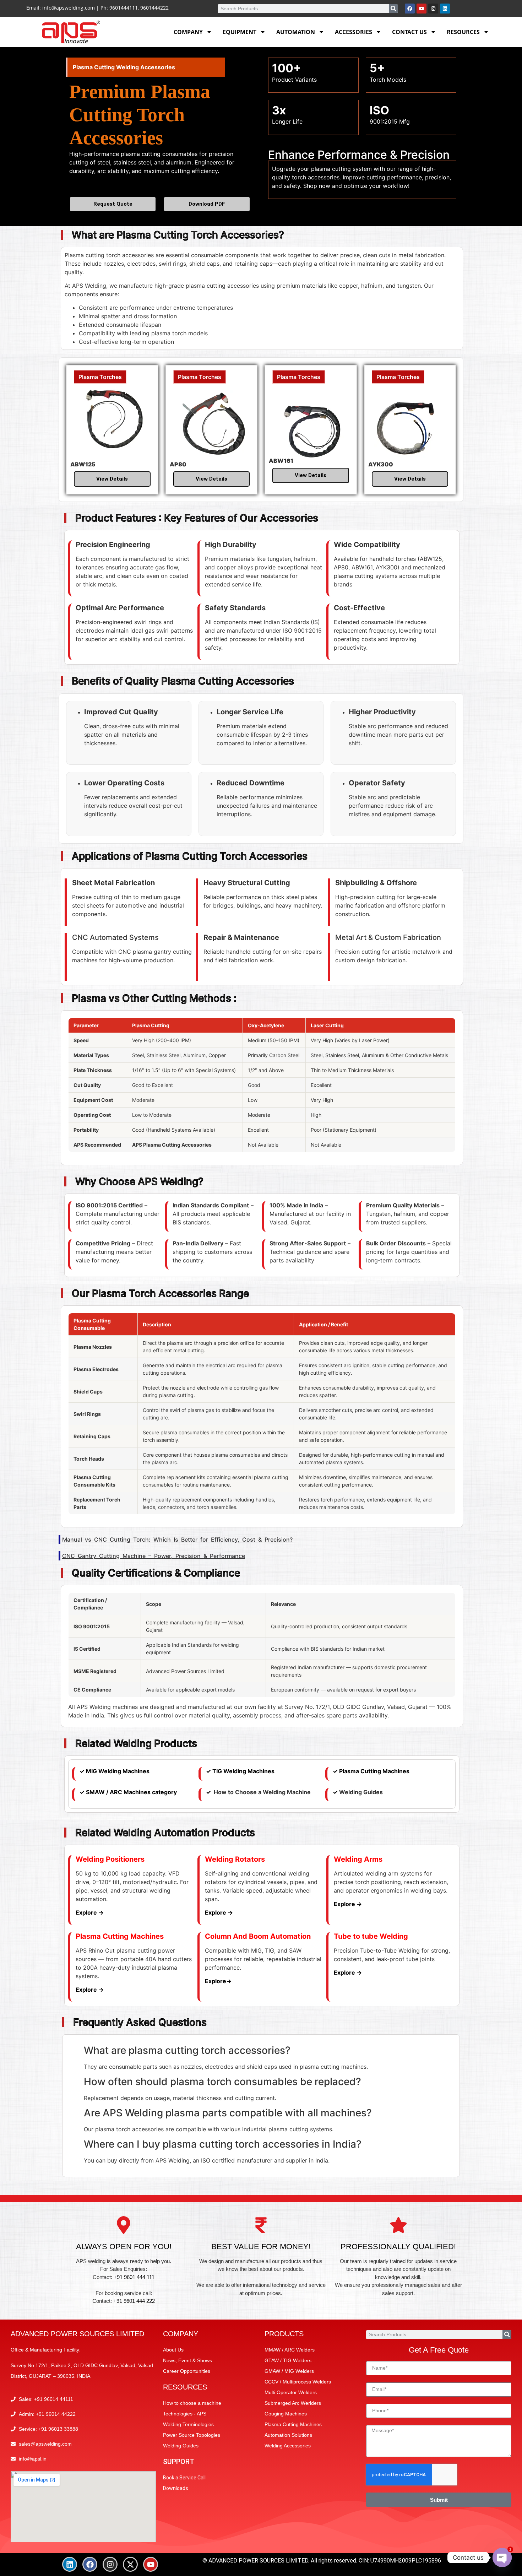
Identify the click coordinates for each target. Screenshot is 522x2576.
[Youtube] (422, 9)
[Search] (393, 9)
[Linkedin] (445, 9)
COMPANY (188, 32)
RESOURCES (463, 32)
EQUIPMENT (240, 32)
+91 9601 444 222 (134, 2301)
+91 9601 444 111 (134, 2277)
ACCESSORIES (354, 32)
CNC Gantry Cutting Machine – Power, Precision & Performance (154, 1556)
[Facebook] (410, 9)
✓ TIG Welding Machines (240, 1771)
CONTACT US (409, 32)
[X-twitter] (130, 2564)
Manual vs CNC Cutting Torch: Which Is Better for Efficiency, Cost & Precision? (177, 1539)
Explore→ (218, 1981)
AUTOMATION (296, 32)
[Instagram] (433, 9)
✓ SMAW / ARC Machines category (128, 1792)
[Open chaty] (502, 2558)
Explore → (90, 1912)
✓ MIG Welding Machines (115, 1771)
